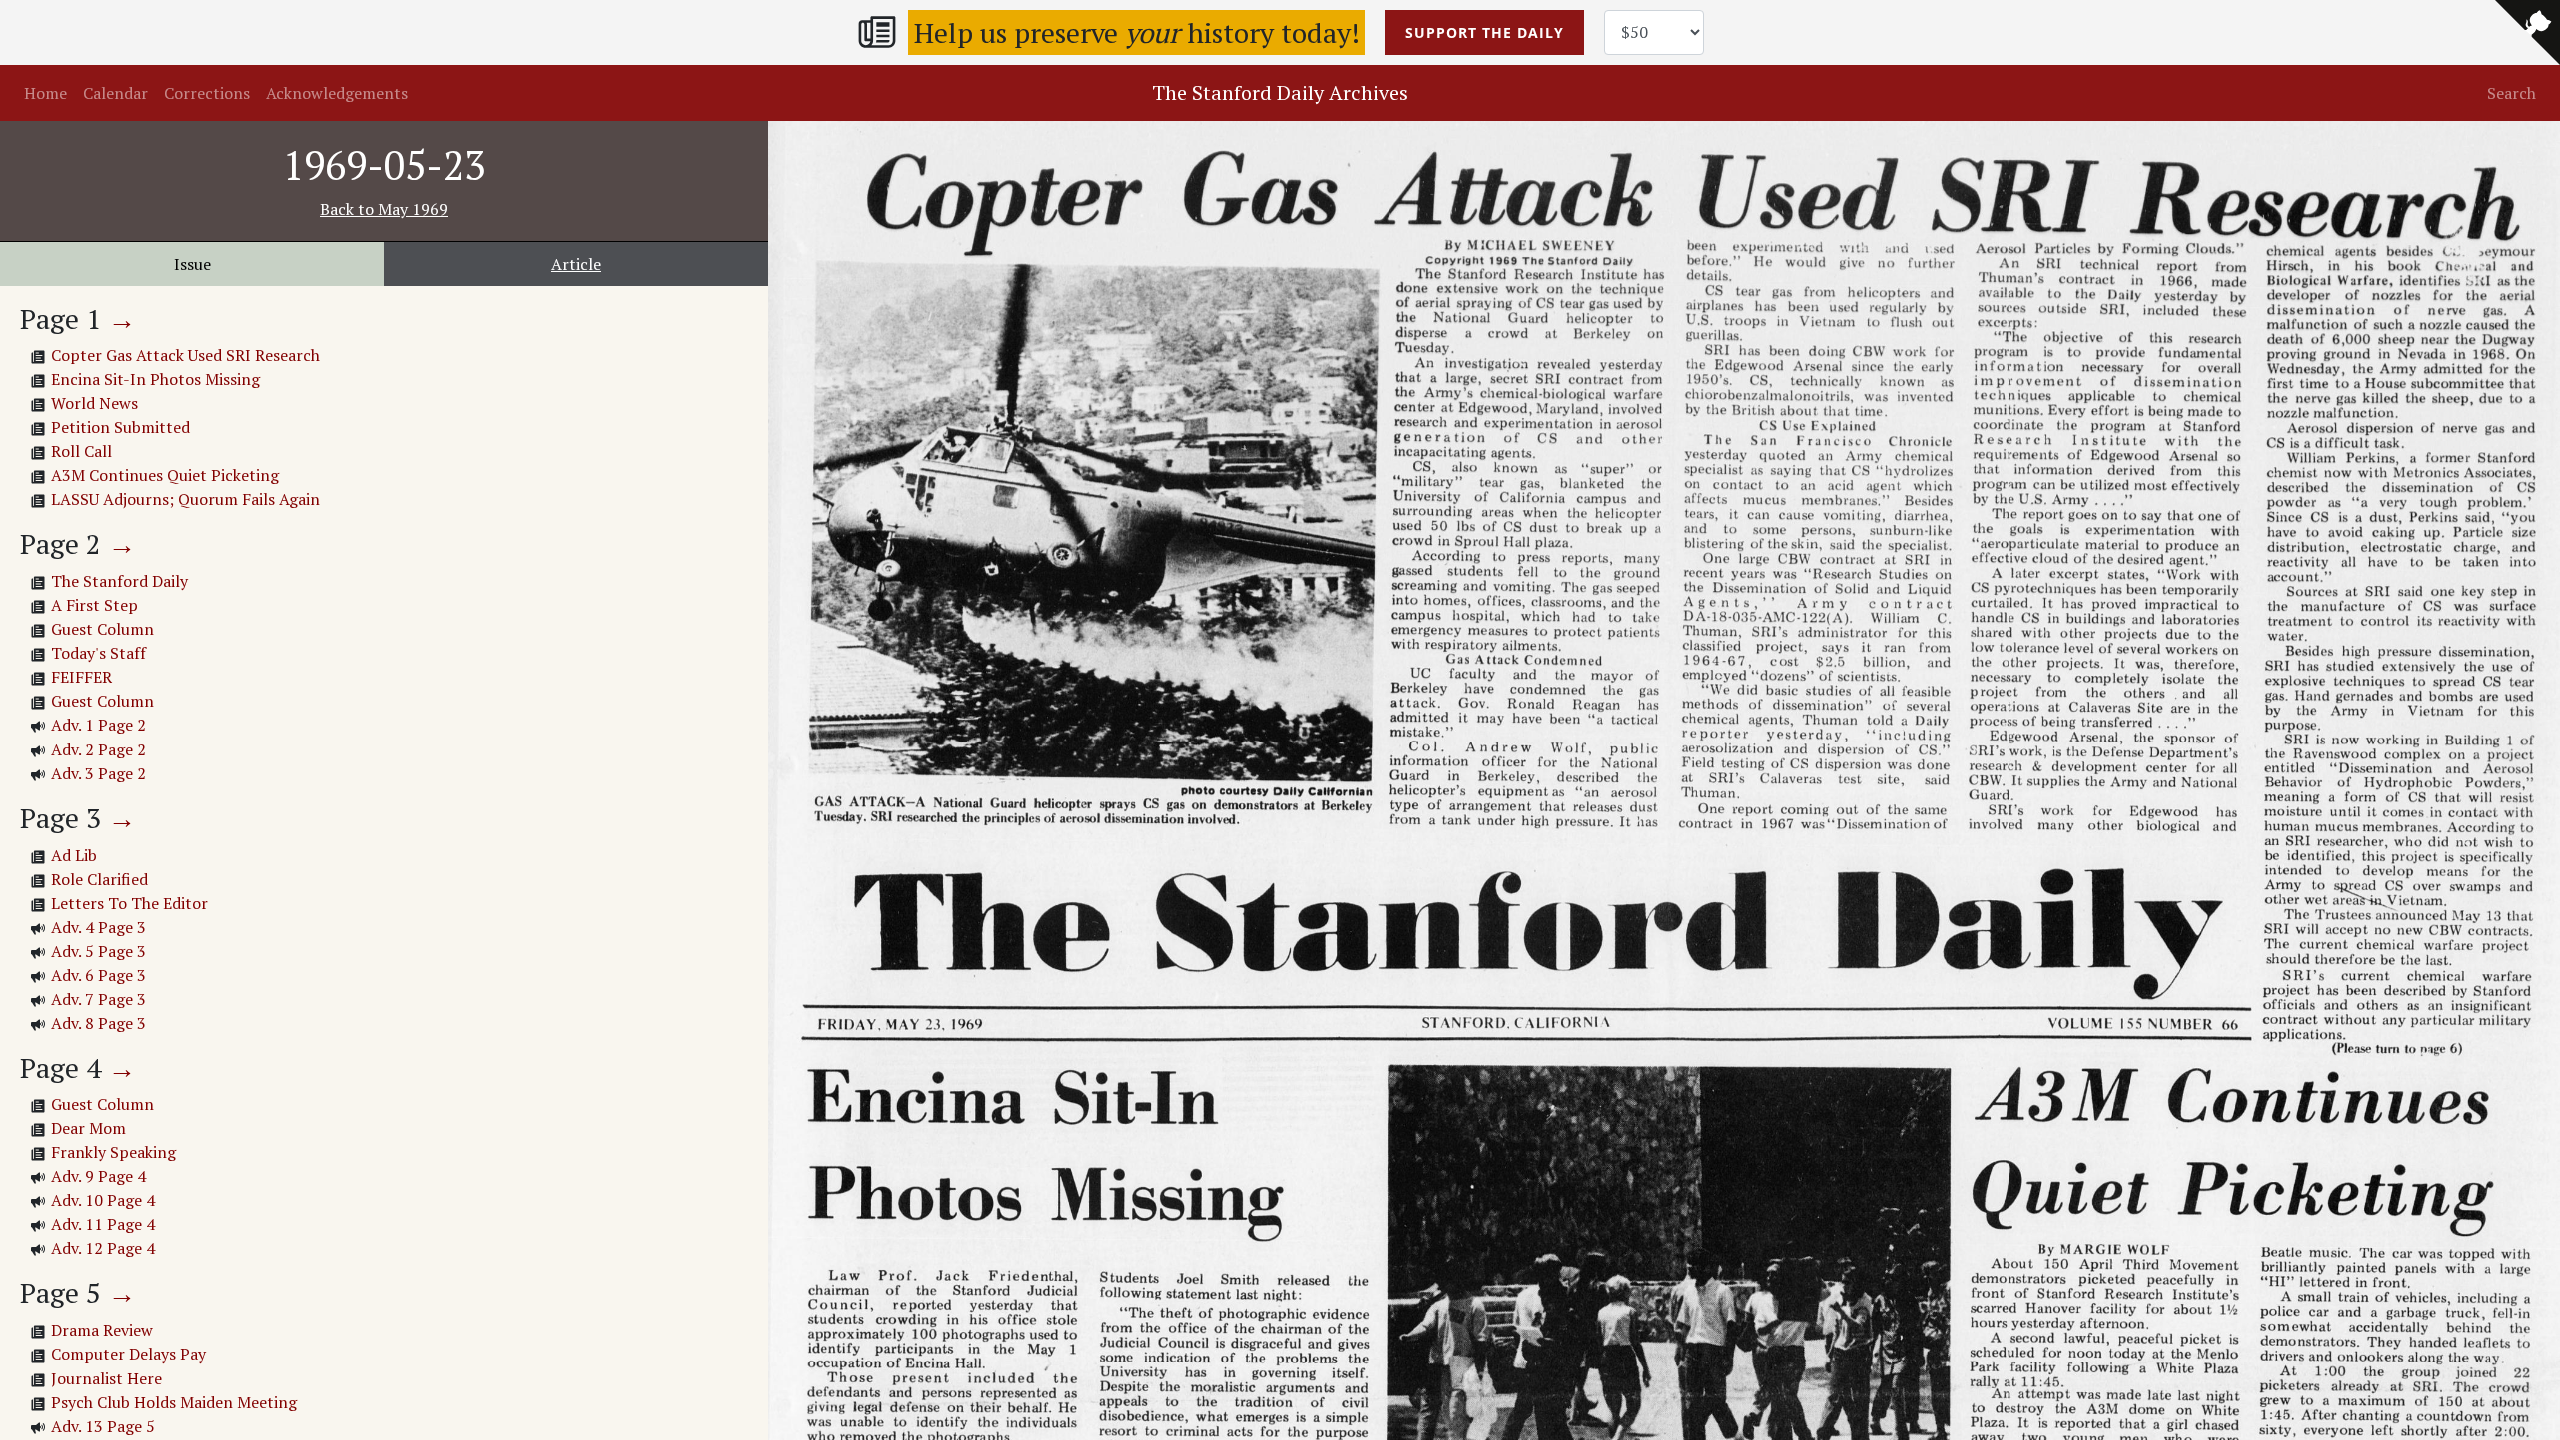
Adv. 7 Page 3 (98, 999)
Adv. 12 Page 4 (103, 1248)
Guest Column (102, 629)
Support (1484, 32)
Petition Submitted (120, 427)
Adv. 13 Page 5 (103, 1426)
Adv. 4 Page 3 (98, 927)
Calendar (115, 93)
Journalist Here (106, 1378)
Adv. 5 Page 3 (98, 951)
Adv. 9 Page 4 (98, 1176)
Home (45, 93)
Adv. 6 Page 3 (98, 975)
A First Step (94, 605)
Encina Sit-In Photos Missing (155, 379)
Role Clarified (99, 879)
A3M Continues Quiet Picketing (165, 475)
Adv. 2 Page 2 (98, 749)
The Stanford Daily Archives (1280, 92)
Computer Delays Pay (128, 1354)
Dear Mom (88, 1128)
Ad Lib (74, 855)
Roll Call (81, 451)
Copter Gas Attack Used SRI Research (185, 355)
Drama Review (102, 1330)
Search (2511, 93)
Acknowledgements (337, 93)
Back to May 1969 (384, 209)
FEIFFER (81, 677)
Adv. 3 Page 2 (98, 773)
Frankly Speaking (113, 1152)
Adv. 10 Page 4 (103, 1200)
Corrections (207, 93)
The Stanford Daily (119, 581)
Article (576, 264)
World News (94, 403)
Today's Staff (98, 653)
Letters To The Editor (129, 903)
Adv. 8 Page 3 (98, 1023)
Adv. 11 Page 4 (103, 1224)
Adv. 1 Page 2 (98, 725)
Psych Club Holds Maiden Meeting (174, 1402)
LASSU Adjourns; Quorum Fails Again (185, 499)
